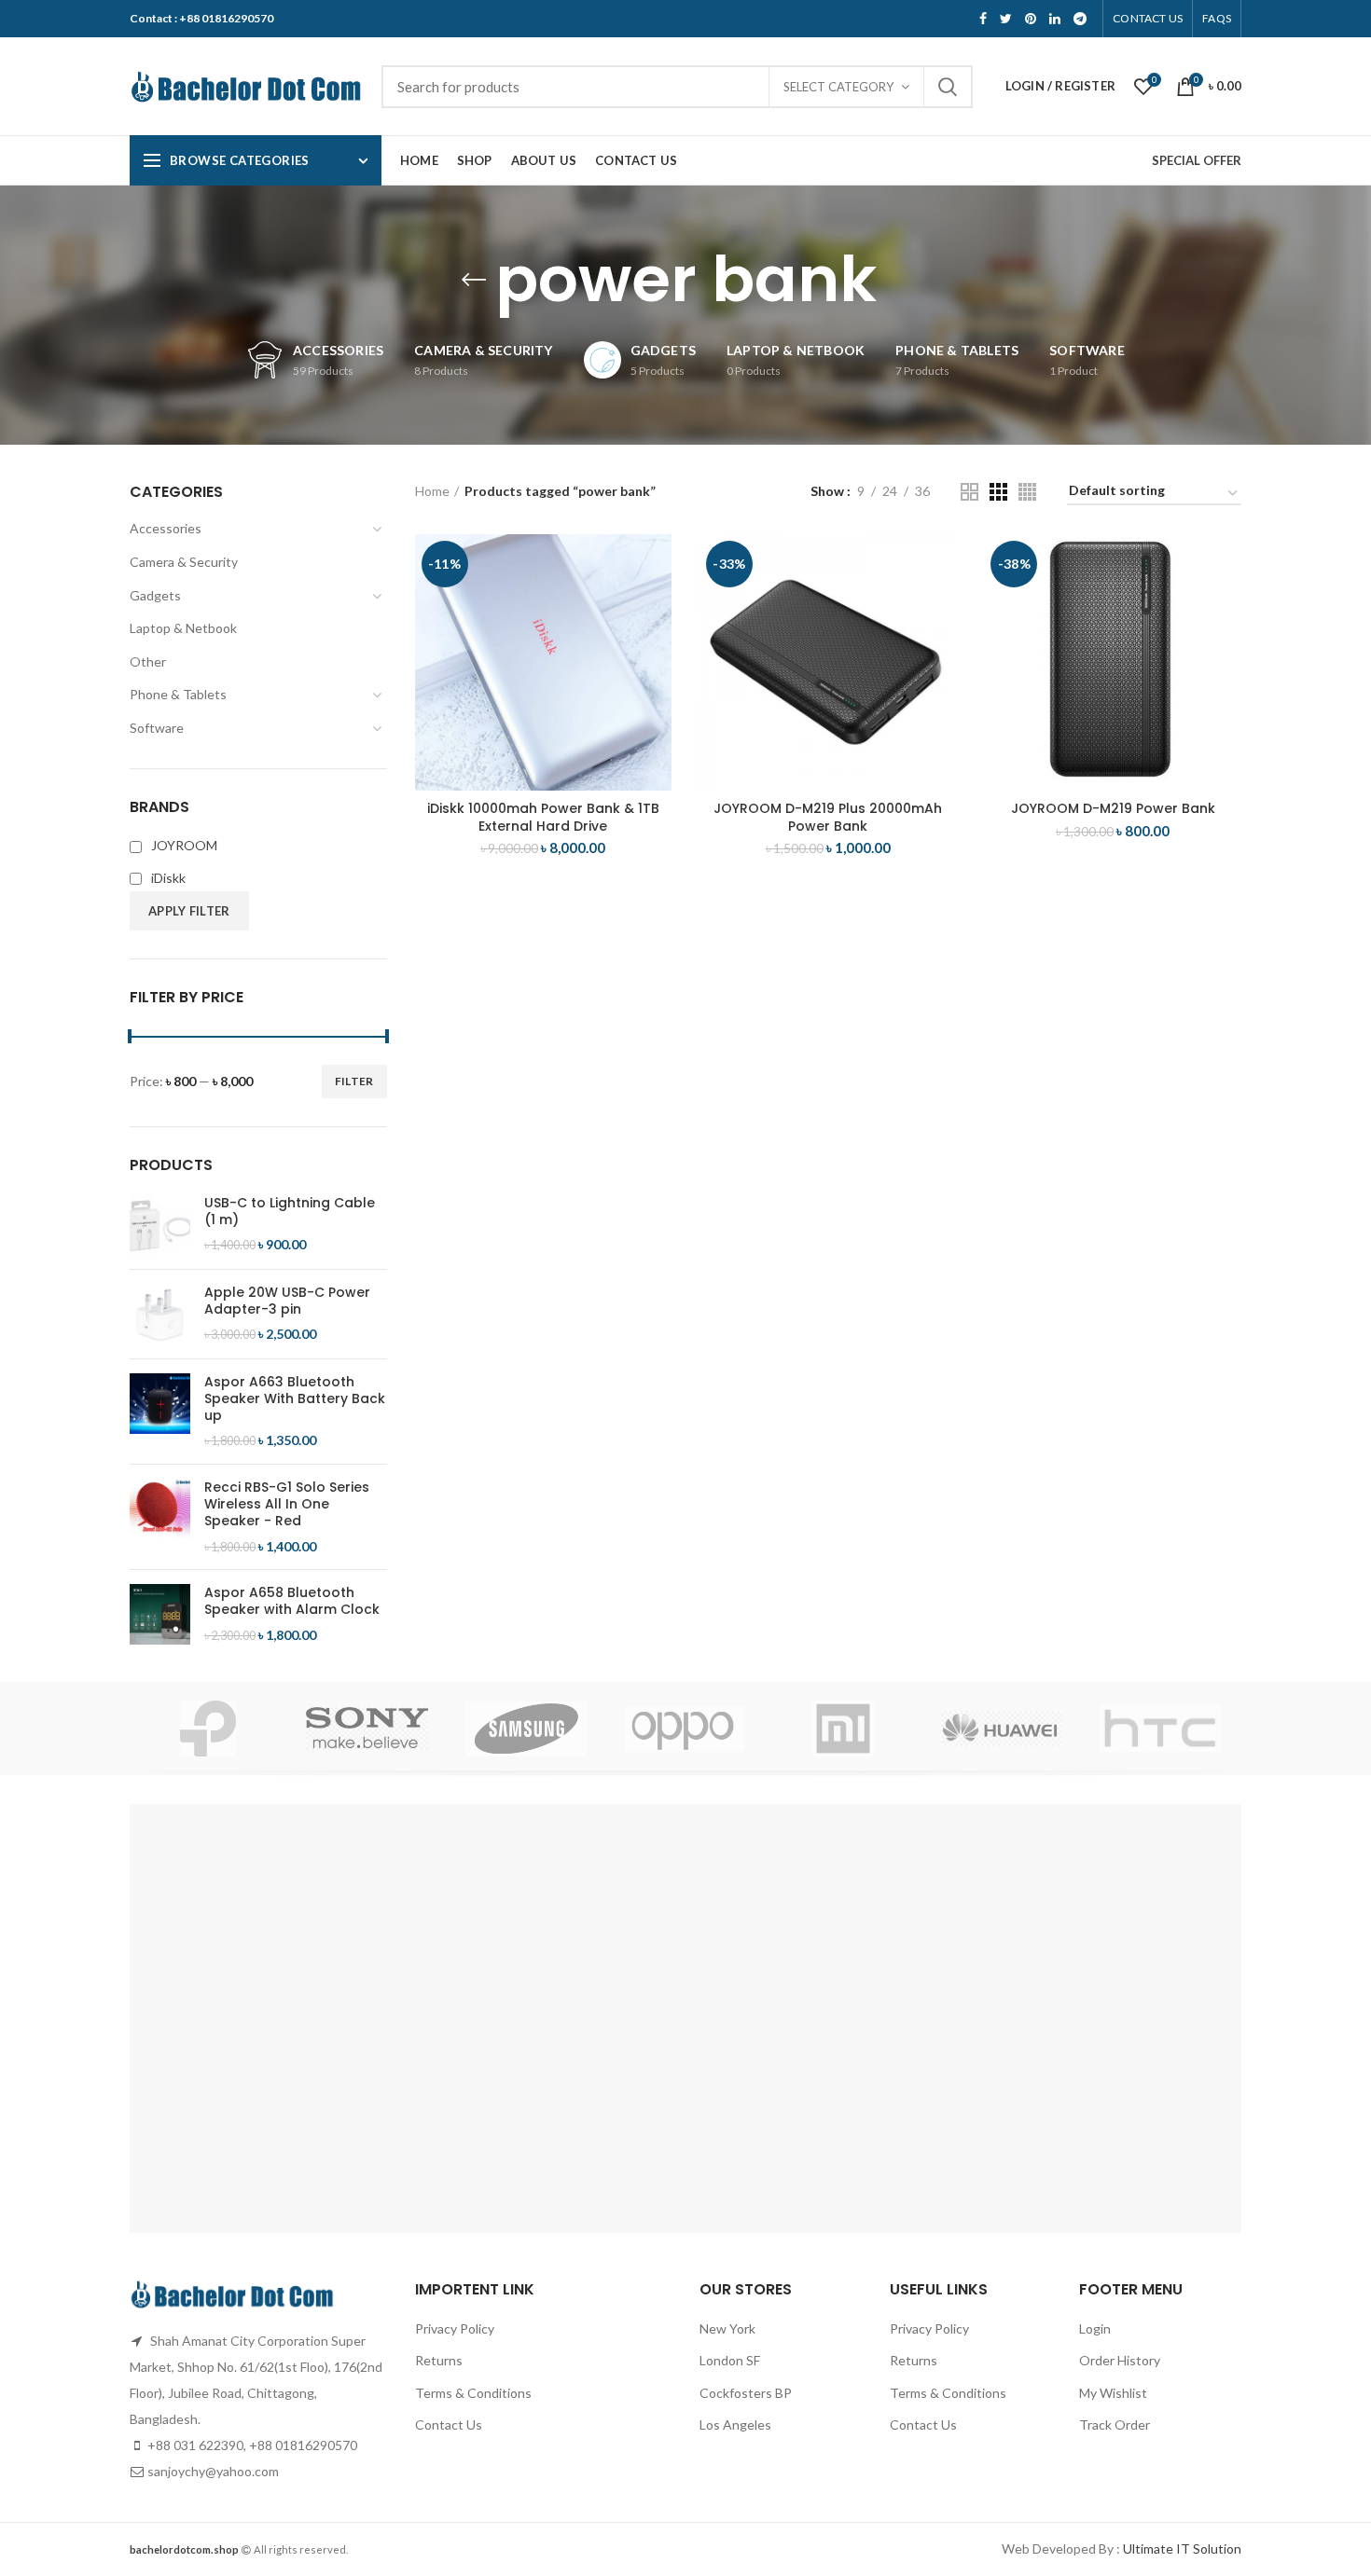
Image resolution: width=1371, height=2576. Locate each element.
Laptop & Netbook (183, 628)
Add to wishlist (658, 648)
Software (157, 728)
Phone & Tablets (178, 694)
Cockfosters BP (746, 2393)
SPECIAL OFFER (1197, 160)
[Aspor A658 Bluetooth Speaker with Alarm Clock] (160, 1614)
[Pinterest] (1031, 19)
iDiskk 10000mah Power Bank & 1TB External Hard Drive (543, 817)
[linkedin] (1055, 19)
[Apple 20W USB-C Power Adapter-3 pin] (160, 1314)
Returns (439, 2360)
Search (948, 87)
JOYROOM (184, 845)
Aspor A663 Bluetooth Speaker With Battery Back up (295, 1399)
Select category (838, 87)
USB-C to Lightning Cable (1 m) (290, 1211)
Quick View (658, 606)
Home (432, 491)
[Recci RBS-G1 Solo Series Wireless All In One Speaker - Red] (160, 1517)
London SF (730, 2360)
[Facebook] (983, 19)
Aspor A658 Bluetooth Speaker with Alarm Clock (292, 1601)
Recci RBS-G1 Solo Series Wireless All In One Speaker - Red (287, 1504)
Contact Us (449, 2424)
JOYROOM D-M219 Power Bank (1113, 808)
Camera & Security (184, 562)
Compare (658, 565)
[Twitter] (1006, 19)
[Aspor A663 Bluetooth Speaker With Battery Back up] (160, 1412)
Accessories (166, 528)
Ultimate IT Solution (1181, 2548)
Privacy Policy (455, 2328)
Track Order (1115, 2424)
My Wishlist (1113, 2393)
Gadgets (155, 595)
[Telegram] (1080, 19)
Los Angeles (735, 2424)
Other (148, 661)
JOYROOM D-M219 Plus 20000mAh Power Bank (828, 817)
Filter (354, 1081)
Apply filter (189, 911)
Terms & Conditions (473, 2393)
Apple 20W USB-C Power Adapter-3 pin (287, 1301)
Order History (1120, 2360)
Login (1095, 2328)
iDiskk (168, 878)
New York (727, 2328)
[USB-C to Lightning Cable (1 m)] (160, 1225)
